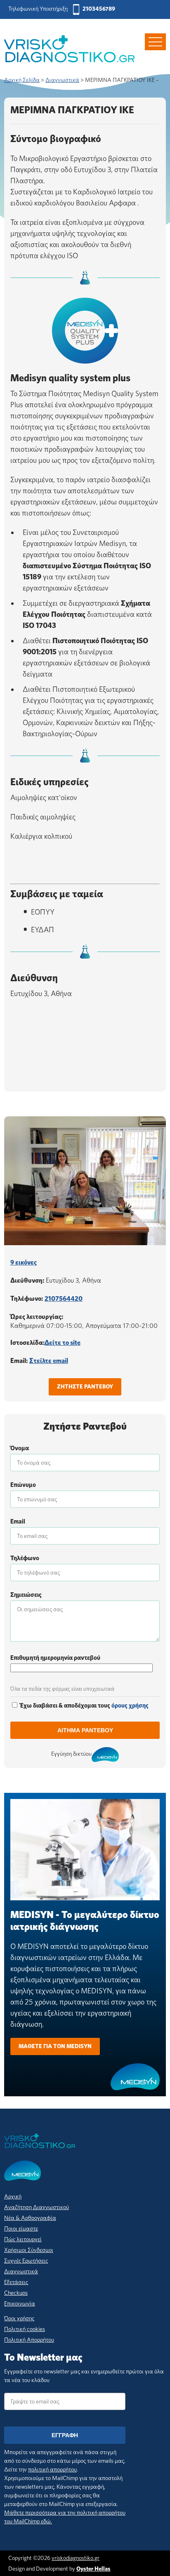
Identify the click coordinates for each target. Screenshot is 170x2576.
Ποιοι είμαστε (21, 2228)
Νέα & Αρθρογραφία (30, 2218)
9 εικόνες (24, 1262)
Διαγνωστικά (21, 2271)
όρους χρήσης (130, 1706)
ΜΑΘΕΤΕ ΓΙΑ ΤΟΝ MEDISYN (55, 2046)
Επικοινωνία (20, 2303)
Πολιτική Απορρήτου (29, 2340)
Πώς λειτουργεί (23, 2239)
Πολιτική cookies (25, 2329)
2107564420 (64, 1298)
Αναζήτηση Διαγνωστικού (37, 2207)
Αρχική (13, 2196)
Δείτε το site (63, 1343)
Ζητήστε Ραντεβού (85, 1386)
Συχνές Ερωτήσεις (26, 2261)
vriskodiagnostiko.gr (76, 2558)
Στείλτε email (49, 1361)
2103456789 (99, 9)
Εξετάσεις (16, 2282)
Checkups (16, 2293)
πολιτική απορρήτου (52, 2469)
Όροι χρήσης (19, 2318)
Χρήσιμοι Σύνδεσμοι (29, 2250)
